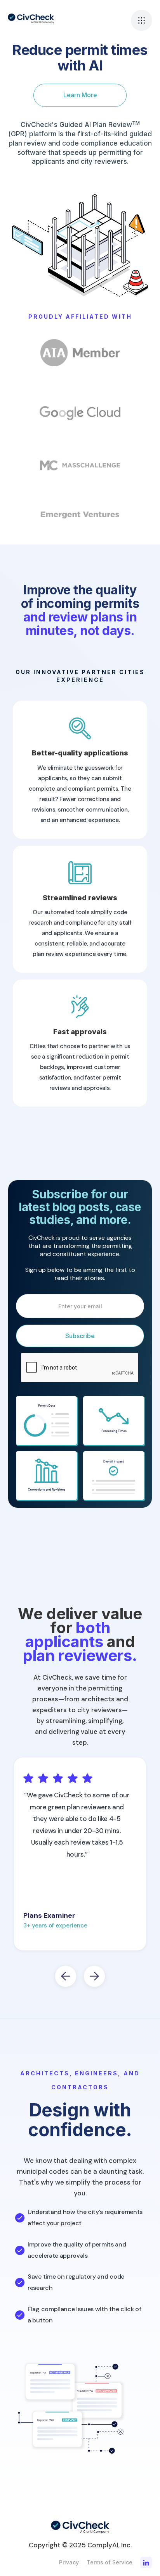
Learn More (80, 95)
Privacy (69, 2562)
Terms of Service (110, 2562)
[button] (142, 20)
